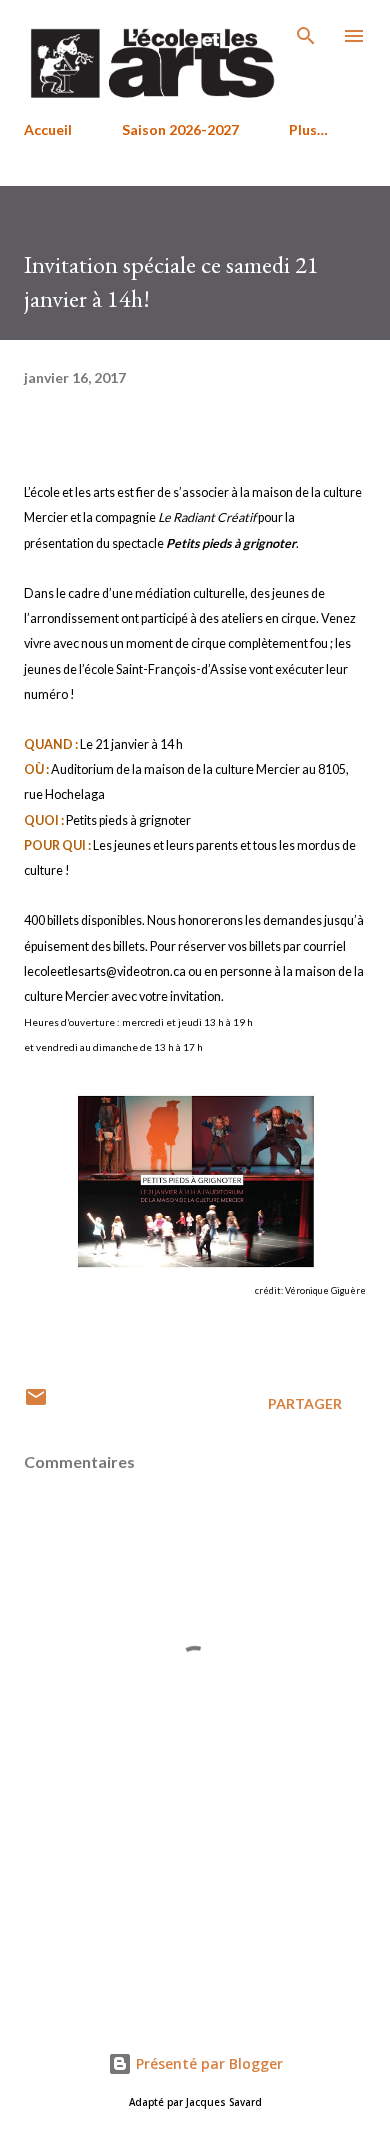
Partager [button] (305, 1403)
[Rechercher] (306, 36)
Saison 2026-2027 (180, 129)
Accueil (48, 129)
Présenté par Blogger (207, 2063)
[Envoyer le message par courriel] (36, 1403)
